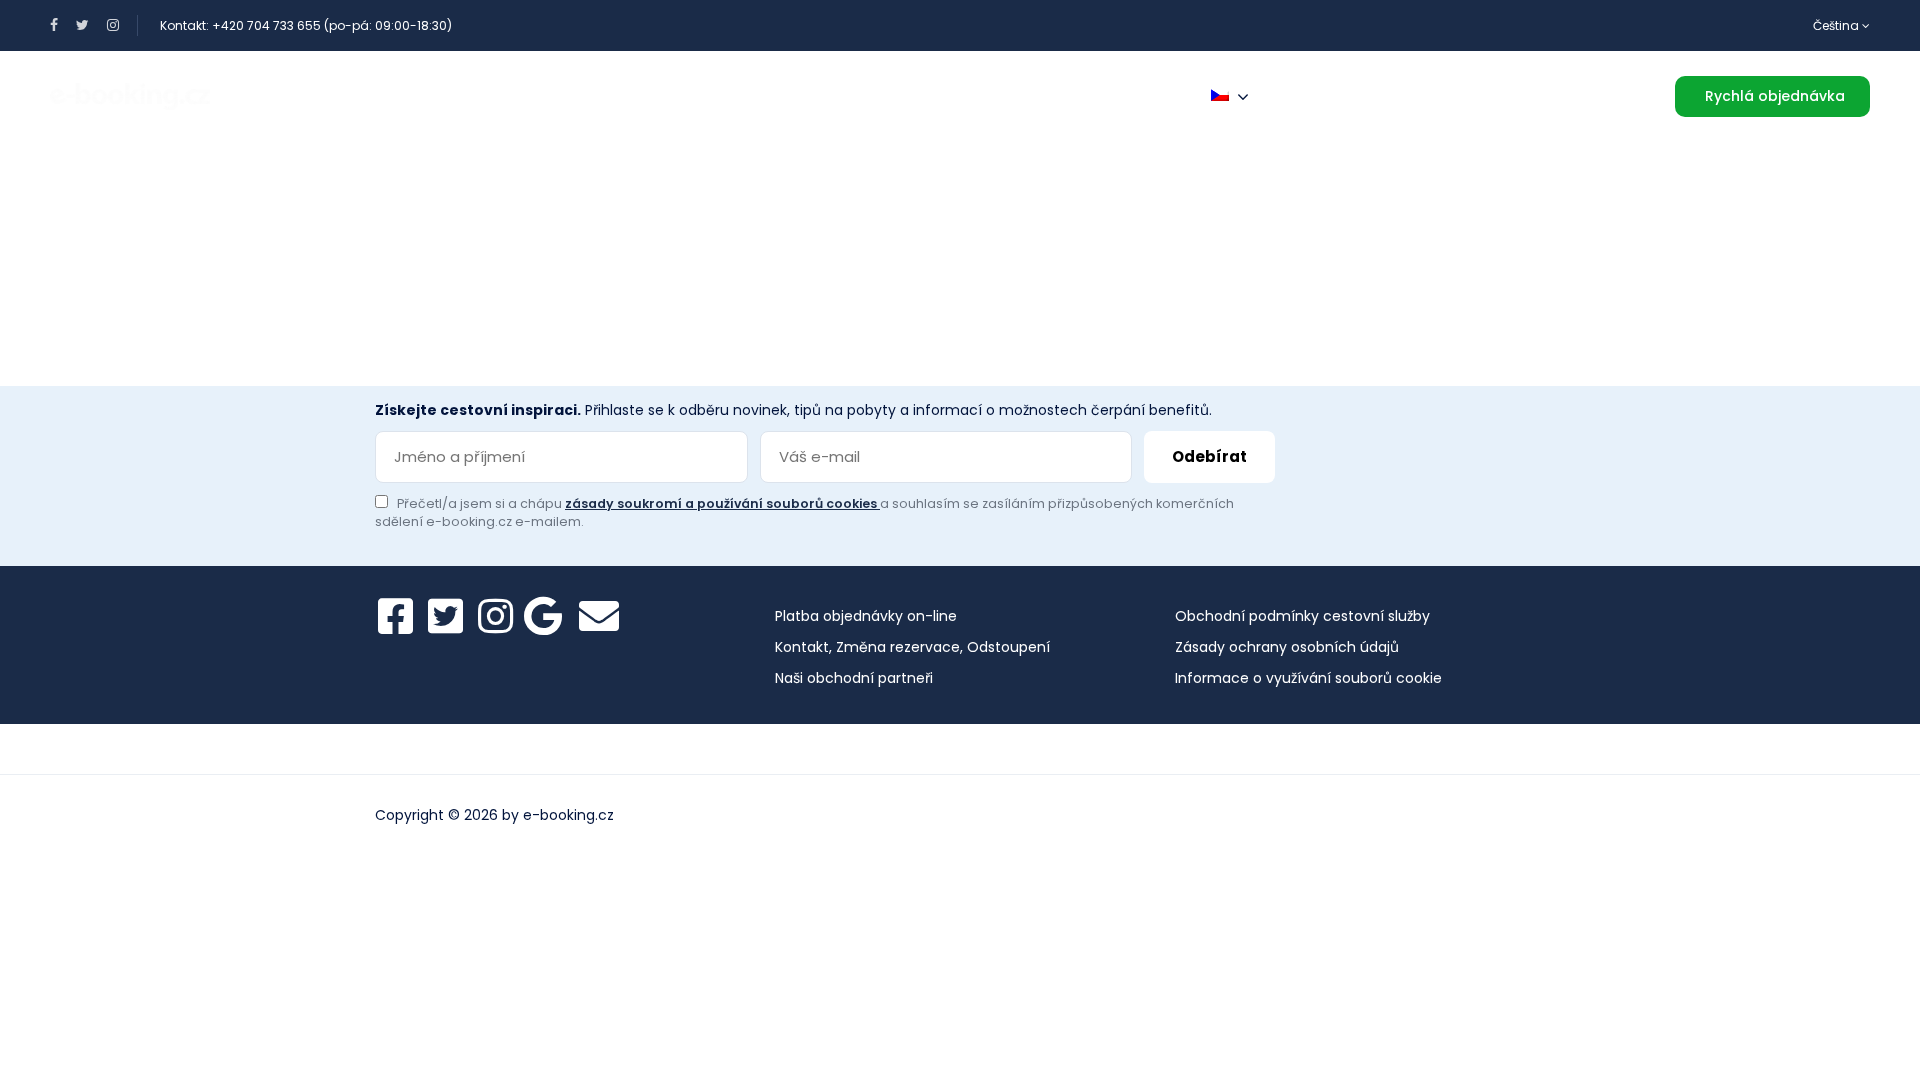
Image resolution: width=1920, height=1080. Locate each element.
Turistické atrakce (996, 96)
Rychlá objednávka (1775, 96)
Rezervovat (510, 96)
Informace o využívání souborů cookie (1308, 678)
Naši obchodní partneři (854, 678)
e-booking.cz (568, 815)
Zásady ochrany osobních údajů (1287, 647)
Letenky (638, 96)
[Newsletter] (599, 616)
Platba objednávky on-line (866, 616)
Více (1141, 96)
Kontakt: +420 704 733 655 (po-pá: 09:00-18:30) (306, 25)
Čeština (1837, 25)
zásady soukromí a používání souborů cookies (722, 503)
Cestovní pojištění (794, 96)
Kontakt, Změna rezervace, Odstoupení (912, 647)
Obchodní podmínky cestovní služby (1302, 616)
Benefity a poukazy (337, 96)
